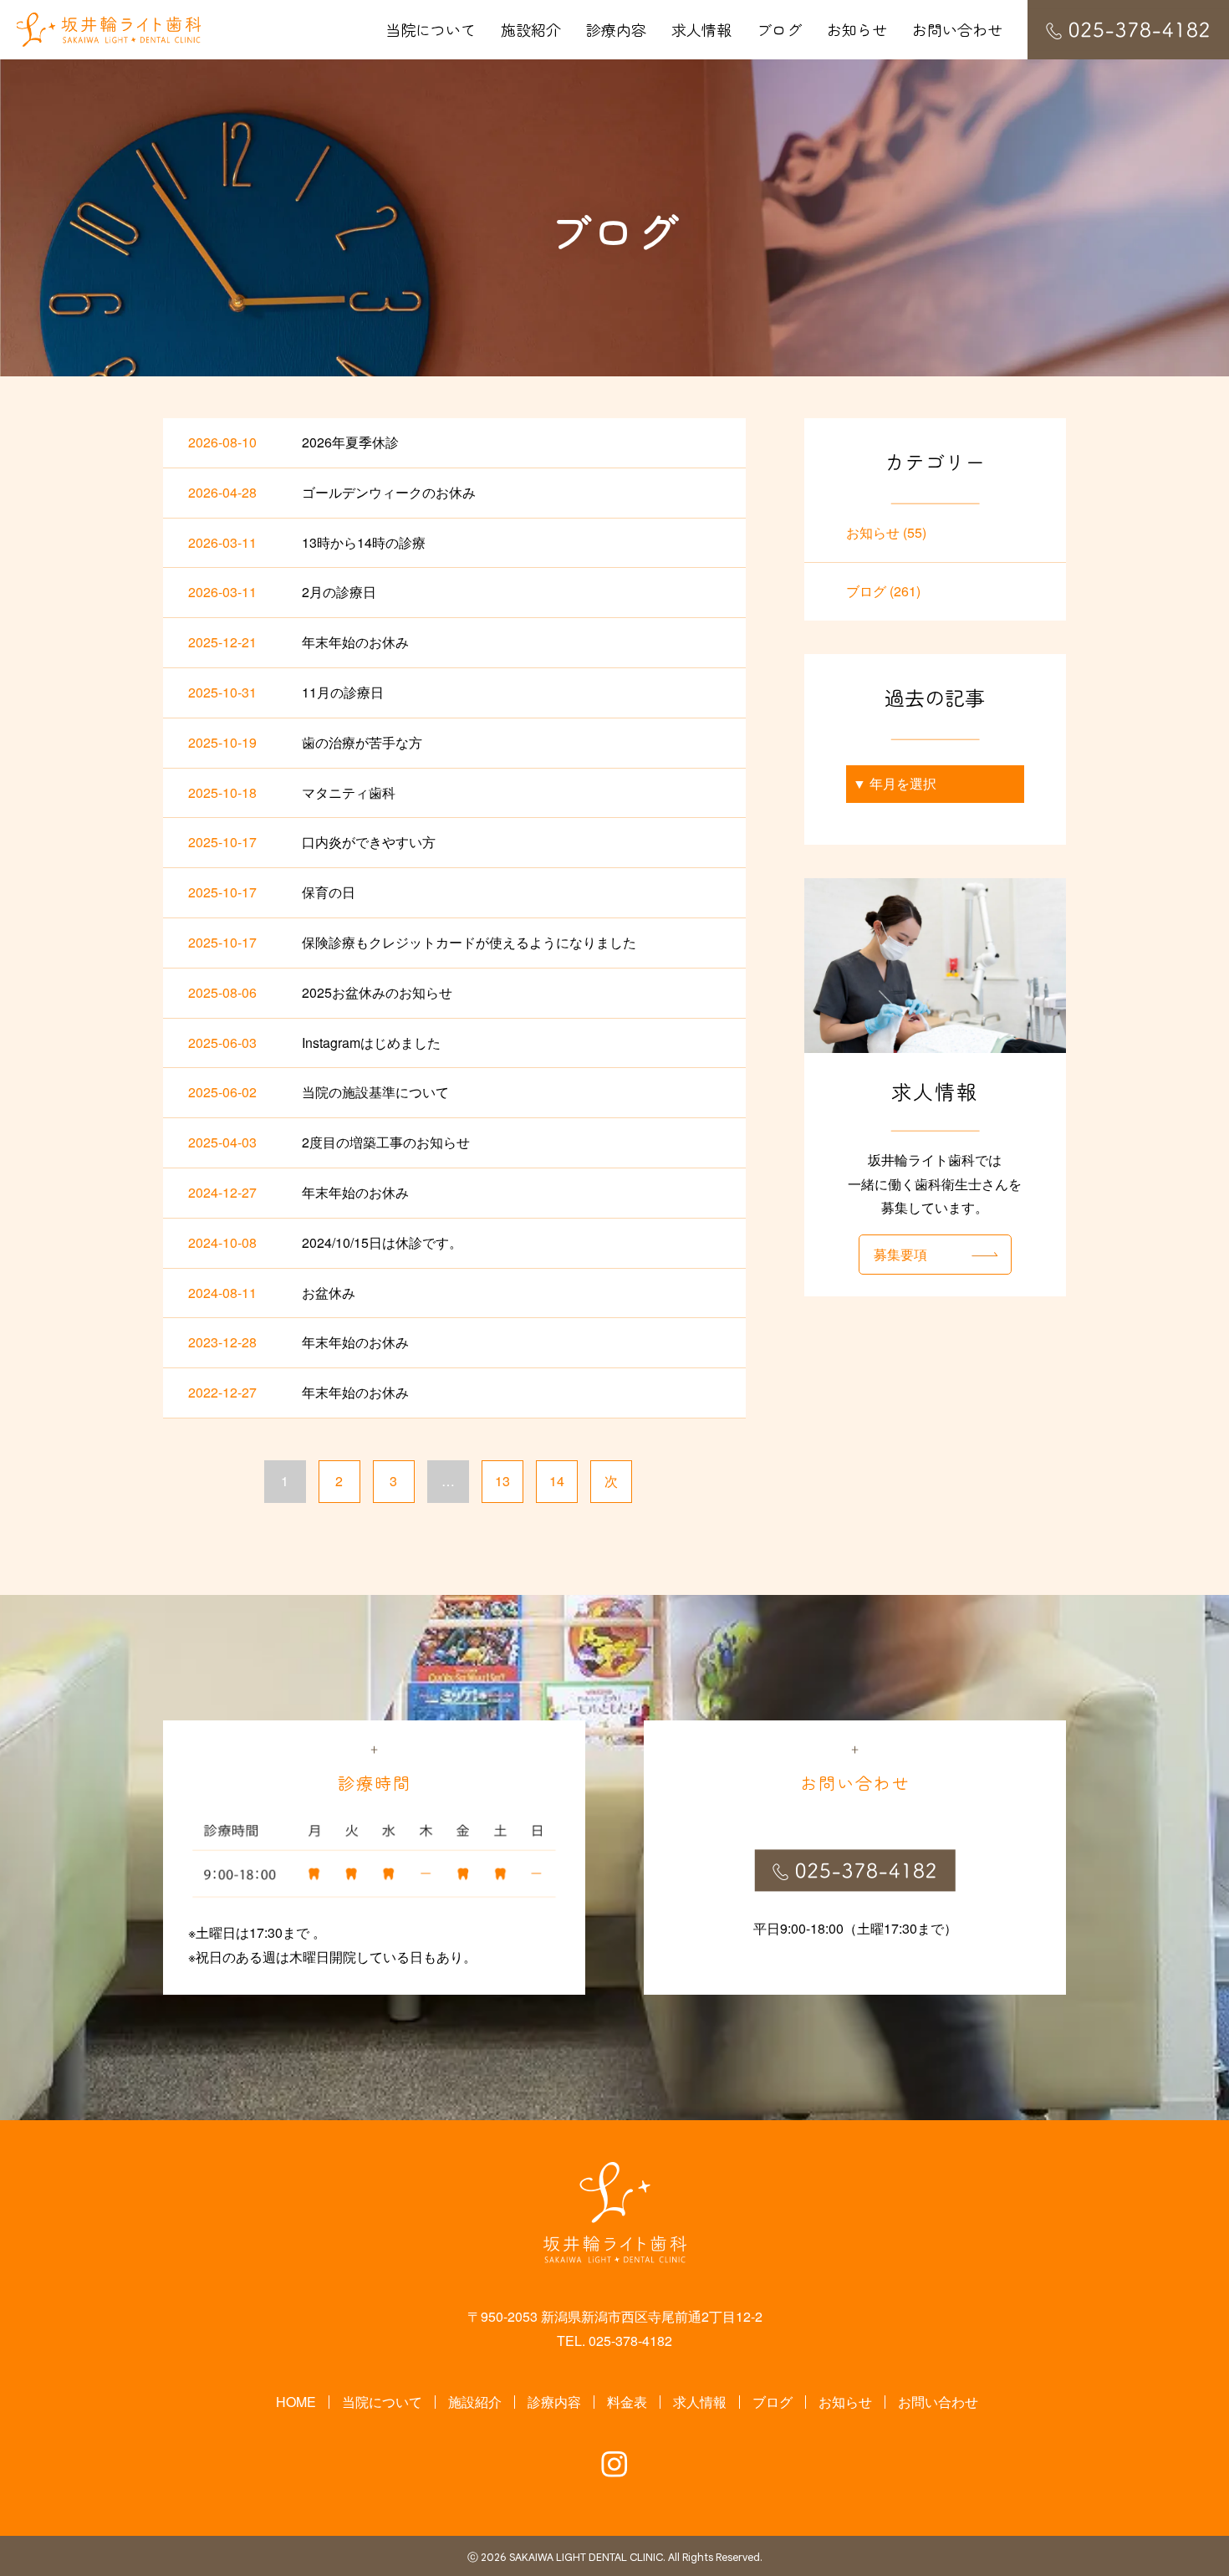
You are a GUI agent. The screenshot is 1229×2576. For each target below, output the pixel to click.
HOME (296, 2402)
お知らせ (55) (886, 532)
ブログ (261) (883, 591)
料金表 (627, 2402)
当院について (431, 29)
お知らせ (857, 29)
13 (502, 1481)
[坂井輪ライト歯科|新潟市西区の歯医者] (109, 30)
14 (557, 1481)
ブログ (779, 29)
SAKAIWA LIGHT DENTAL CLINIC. (587, 2558)
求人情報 (701, 29)
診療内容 (616, 29)
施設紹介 (531, 29)
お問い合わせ (957, 29)
